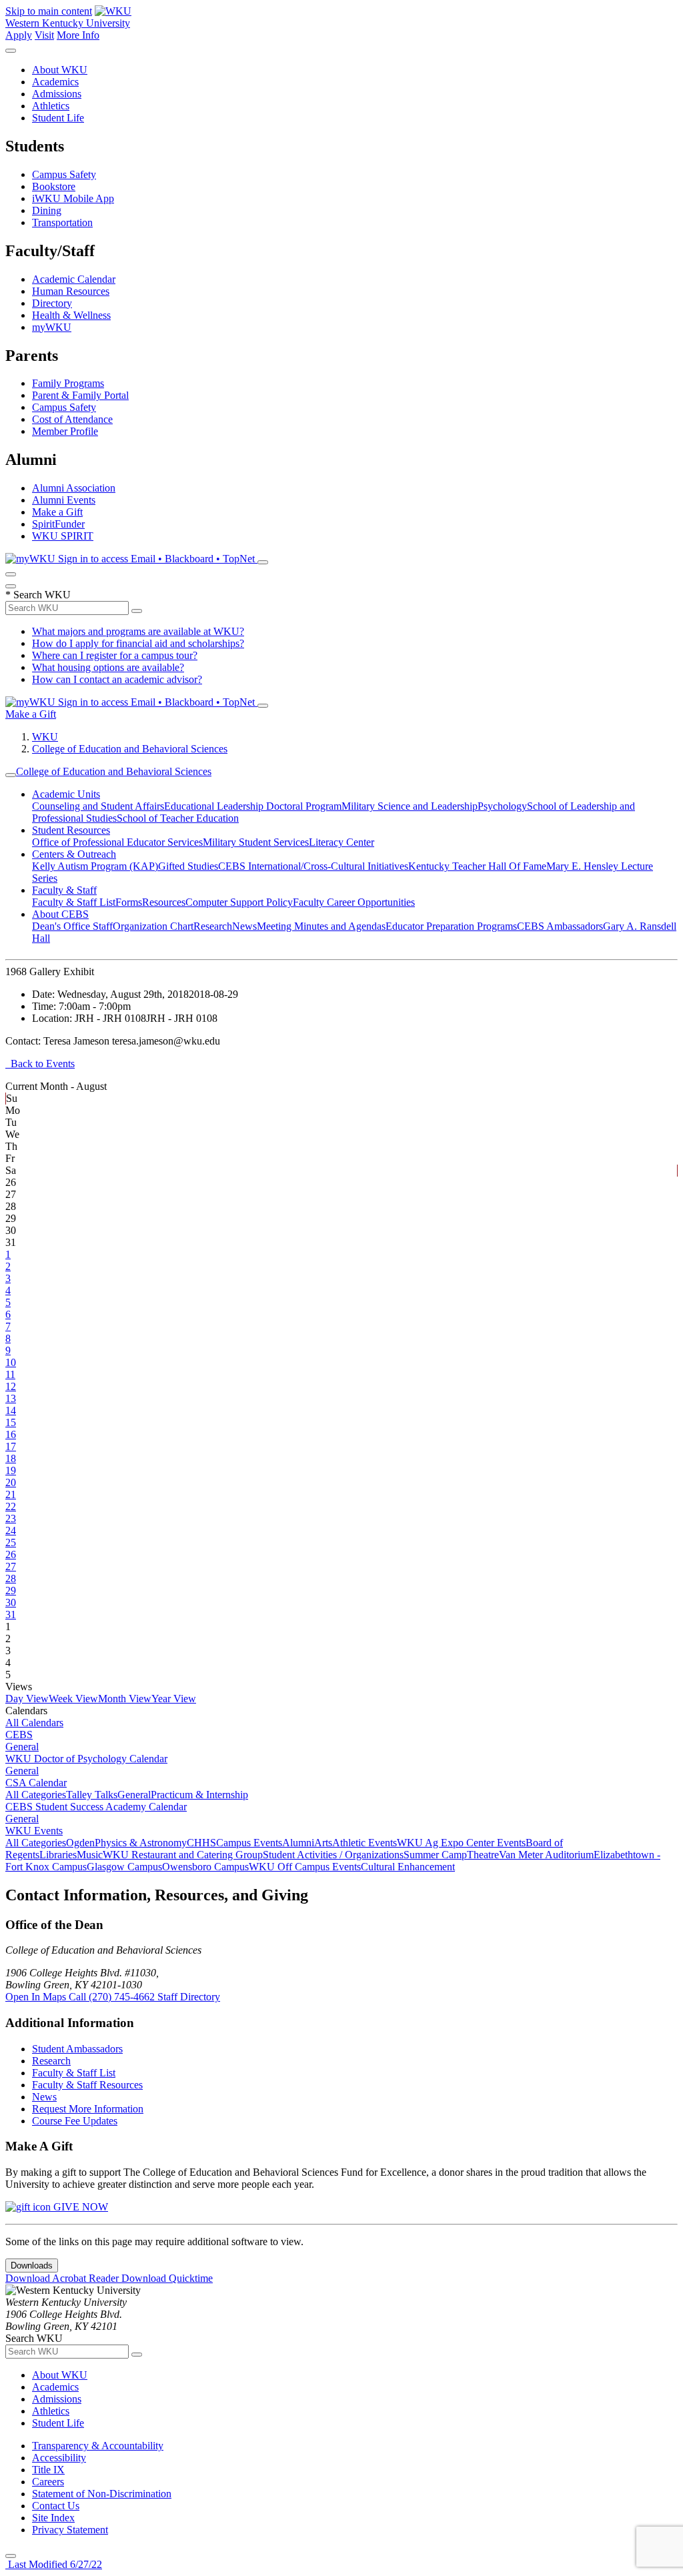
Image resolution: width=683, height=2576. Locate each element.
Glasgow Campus (124, 1867)
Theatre (483, 1855)
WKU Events (34, 1831)
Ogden (80, 1843)
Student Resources (71, 830)
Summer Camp (435, 1855)
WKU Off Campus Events (305, 1867)
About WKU (60, 70)
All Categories (36, 1795)
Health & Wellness (71, 315)
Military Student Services (256, 842)
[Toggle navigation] (11, 775)
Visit (44, 35)
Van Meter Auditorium (546, 1855)
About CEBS (60, 914)
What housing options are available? (108, 667)
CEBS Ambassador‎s (560, 926)
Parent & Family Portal (80, 395)
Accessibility (59, 2458)
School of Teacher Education (178, 818)
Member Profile (65, 431)
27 (11, 1566)
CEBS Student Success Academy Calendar (96, 1807)
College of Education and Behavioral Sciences (130, 749)
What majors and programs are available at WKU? (138, 631)
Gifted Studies (188, 866)
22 (11, 1506)
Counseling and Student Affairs (98, 806)
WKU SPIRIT (63, 536)
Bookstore (54, 186)
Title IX (48, 2470)
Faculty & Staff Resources (87, 2085)
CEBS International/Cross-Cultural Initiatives (313, 866)
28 (11, 1578)
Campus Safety (64, 174)
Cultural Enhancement (408, 1867)
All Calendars (34, 1723)
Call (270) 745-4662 (113, 1997)
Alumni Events (64, 500)
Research (213, 926)
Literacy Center (341, 842)
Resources (164, 902)
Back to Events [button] (40, 1064)
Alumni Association (74, 488)
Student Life (58, 118)
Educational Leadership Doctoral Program (253, 806)
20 (11, 1482)
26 (11, 1554)
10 (11, 1362)
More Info (78, 35)
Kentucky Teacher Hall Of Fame (477, 866)
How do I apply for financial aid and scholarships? (138, 643)
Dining (47, 210)
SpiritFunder (58, 524)
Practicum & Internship (199, 1795)
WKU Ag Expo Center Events (461, 1843)
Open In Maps (37, 1997)
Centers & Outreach (74, 854)
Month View (125, 1699)
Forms (129, 902)
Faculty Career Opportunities (354, 902)
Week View (73, 1699)
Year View (174, 1699)
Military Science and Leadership (410, 806)
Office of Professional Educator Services (117, 842)
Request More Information (88, 2109)
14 (11, 1410)
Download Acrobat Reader (63, 2278)
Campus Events (249, 1843)
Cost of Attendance (72, 419)
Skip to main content (49, 11)
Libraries (58, 1855)
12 (11, 1386)
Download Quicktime (167, 2278)
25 (11, 1542)
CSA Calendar (36, 1783)
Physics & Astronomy (141, 1843)
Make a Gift (57, 512)
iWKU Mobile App (73, 198)
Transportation (62, 222)
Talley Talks (92, 1795)
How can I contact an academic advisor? (117, 679)
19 (11, 1470)
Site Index (53, 2518)
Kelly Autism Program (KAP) (95, 866)
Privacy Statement (70, 2530)
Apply (19, 35)
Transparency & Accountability (98, 2446)
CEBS (19, 1735)
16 (11, 1434)
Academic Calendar (74, 279)
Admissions (57, 94)
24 (11, 1530)
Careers (48, 2482)
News (244, 926)
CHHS (201, 1843)
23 (11, 1518)
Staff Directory (189, 1997)
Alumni (298, 1843)
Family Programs (68, 383)
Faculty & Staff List (74, 902)
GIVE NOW (79, 2207)
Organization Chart (153, 926)
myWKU (52, 327)
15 (11, 1422)
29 (11, 1590)
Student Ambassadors (77, 2049)
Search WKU (38, 595)
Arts (323, 1843)
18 (11, 1458)
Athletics (51, 106)
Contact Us (56, 2506)
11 (10, 1374)
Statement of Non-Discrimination (102, 2494)
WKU (45, 737)
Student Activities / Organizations (333, 1855)
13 (11, 1398)
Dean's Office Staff (72, 926)
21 (11, 1494)
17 (11, 1446)
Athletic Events (365, 1843)
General (22, 1747)
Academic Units (66, 794)
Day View (27, 1699)
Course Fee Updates (75, 2121)
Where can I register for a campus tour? (115, 655)
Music (90, 1855)
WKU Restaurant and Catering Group (183, 1855)
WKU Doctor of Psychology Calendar (86, 1759)
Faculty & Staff (64, 890)
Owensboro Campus (205, 1867)
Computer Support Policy (239, 902)
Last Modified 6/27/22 (54, 2564)
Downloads (32, 2266)
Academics (55, 82)
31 (11, 1615)
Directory (52, 303)
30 (11, 1602)
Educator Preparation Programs (451, 926)
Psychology (502, 806)
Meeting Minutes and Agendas (321, 926)
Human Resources (71, 291)
